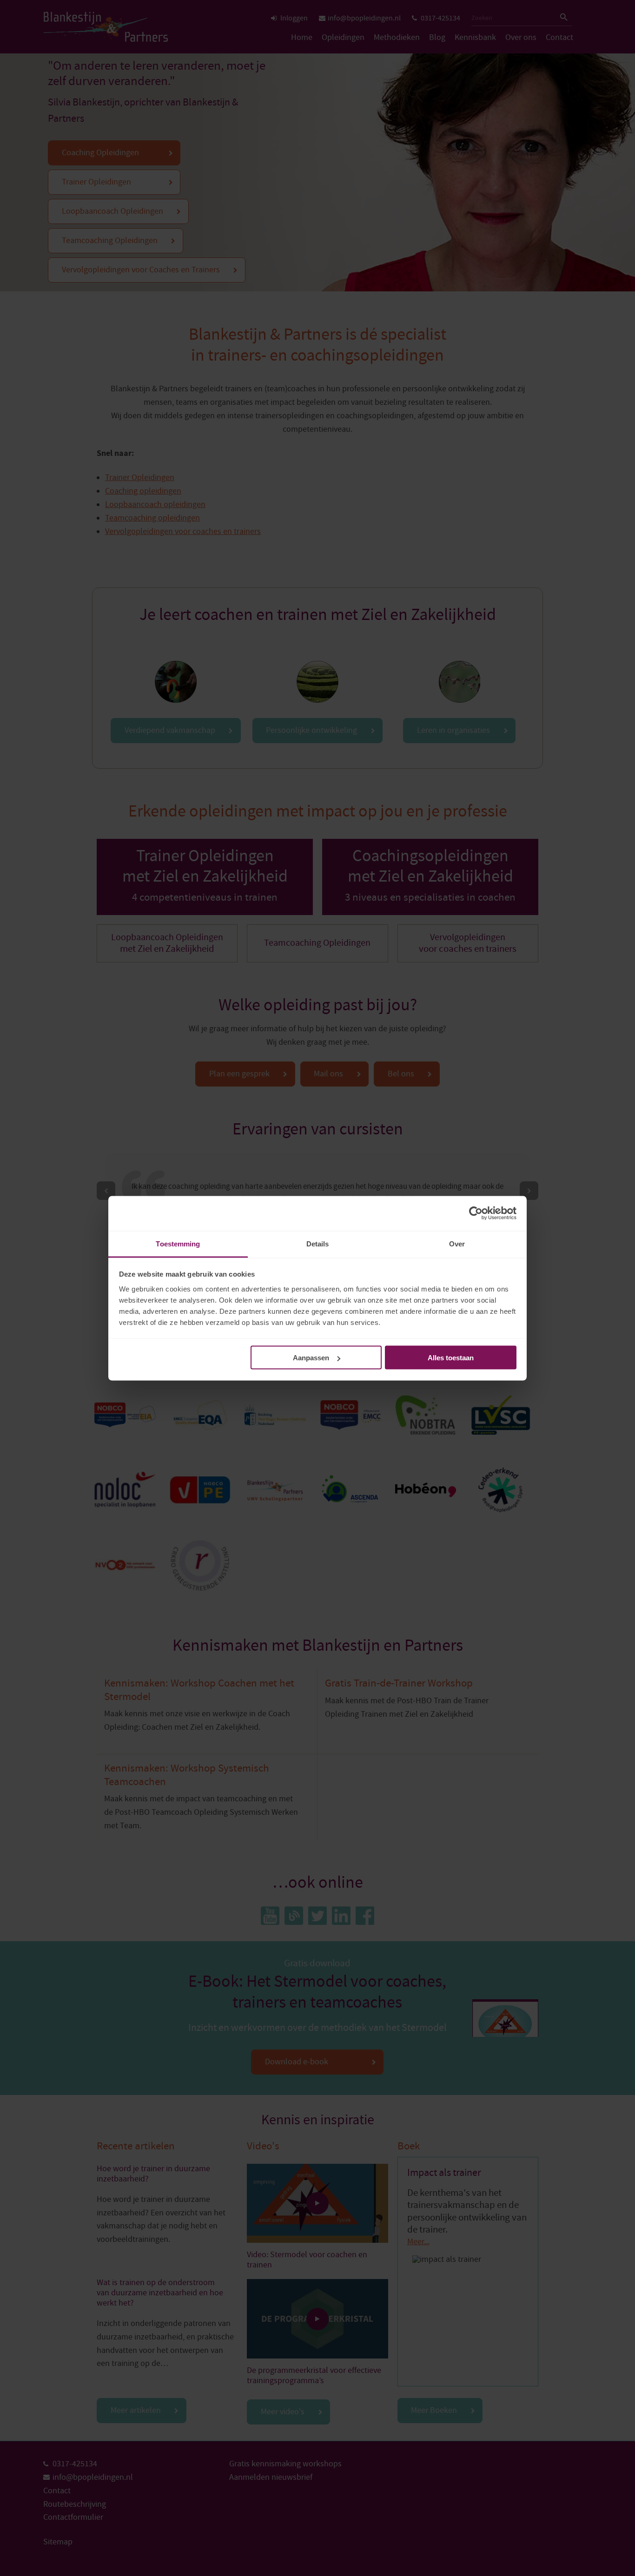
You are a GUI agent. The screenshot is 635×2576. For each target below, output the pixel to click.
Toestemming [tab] (178, 1243)
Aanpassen (311, 1358)
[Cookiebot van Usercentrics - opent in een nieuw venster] (476, 1213)
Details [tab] (318, 1243)
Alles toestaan (451, 1358)
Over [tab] (457, 1243)
